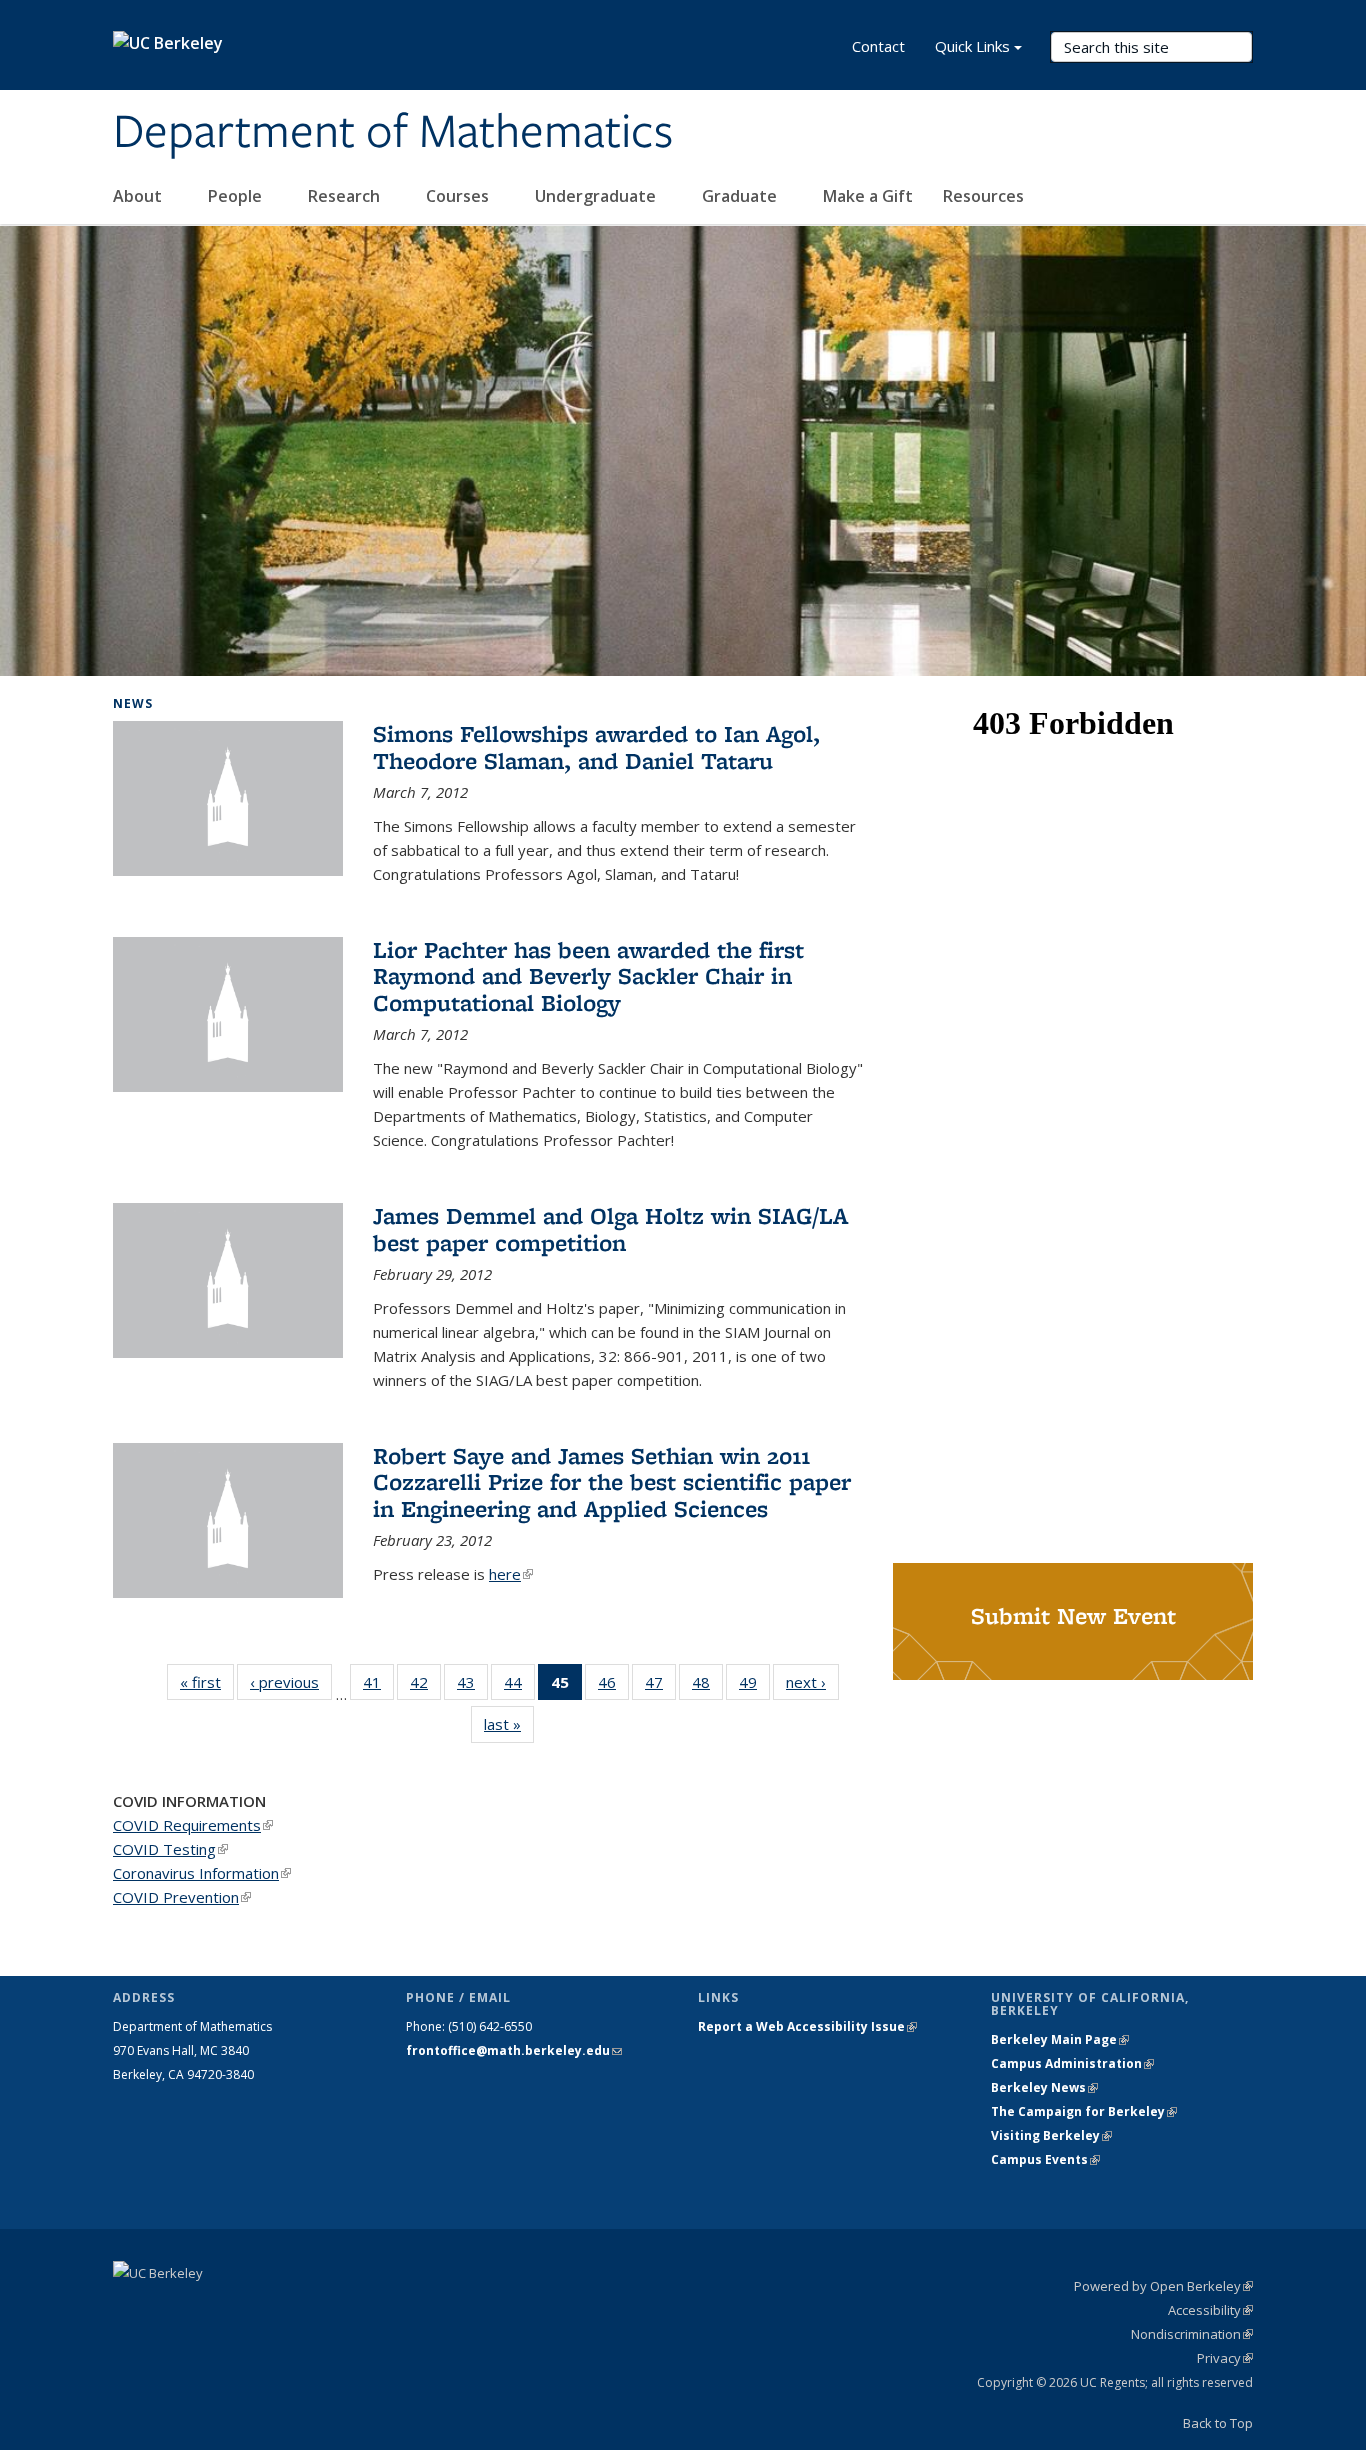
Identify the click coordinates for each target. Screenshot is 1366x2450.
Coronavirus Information (202, 1873)
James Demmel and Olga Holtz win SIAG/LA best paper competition (610, 1228)
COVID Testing (170, 1849)
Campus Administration (1072, 2063)
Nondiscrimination (1192, 2334)
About (139, 196)
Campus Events (1045, 2159)
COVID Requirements (193, 1825)
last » (509, 1724)
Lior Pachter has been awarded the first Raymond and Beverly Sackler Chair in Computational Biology (588, 976)
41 (378, 1686)
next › (812, 1682)
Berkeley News (1044, 2087)
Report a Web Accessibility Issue (807, 2026)
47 (660, 1686)
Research (346, 196)
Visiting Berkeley (1051, 2135)
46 (613, 1686)
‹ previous (291, 1682)
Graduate (741, 196)
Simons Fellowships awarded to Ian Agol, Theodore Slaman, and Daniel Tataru (596, 746)
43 (472, 1686)
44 (519, 1686)
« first (207, 1682)
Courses (459, 196)
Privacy (1225, 2358)
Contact (878, 46)
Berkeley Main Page (1060, 2039)
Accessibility (1210, 2310)
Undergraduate (597, 196)
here (511, 1574)
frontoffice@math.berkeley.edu (514, 2050)
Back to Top (1218, 2423)
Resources (985, 196)
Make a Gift (868, 196)
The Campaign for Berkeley (1084, 2111)
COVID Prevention (182, 1897)
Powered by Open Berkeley (1163, 2286)
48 (707, 1686)
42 (425, 1686)
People (237, 196)
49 (754, 1686)
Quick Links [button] (972, 46)
